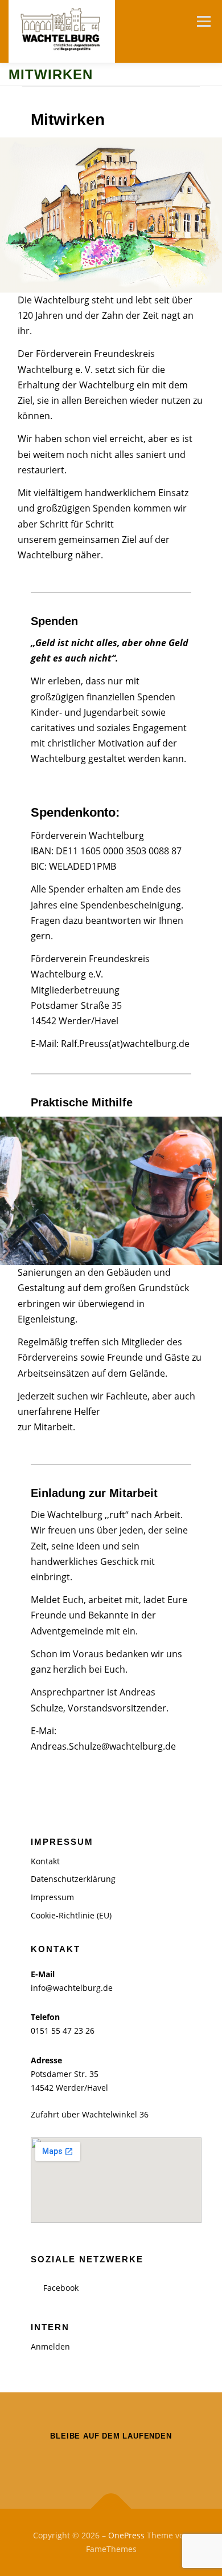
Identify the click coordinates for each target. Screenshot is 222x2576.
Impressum (52, 1897)
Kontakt (45, 1861)
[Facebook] (111, 2460)
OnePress (126, 2535)
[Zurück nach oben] (111, 2509)
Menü (203, 21)
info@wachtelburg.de (72, 1988)
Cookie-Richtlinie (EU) (71, 1915)
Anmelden (50, 2346)
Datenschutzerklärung (73, 1879)
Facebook (61, 2288)
